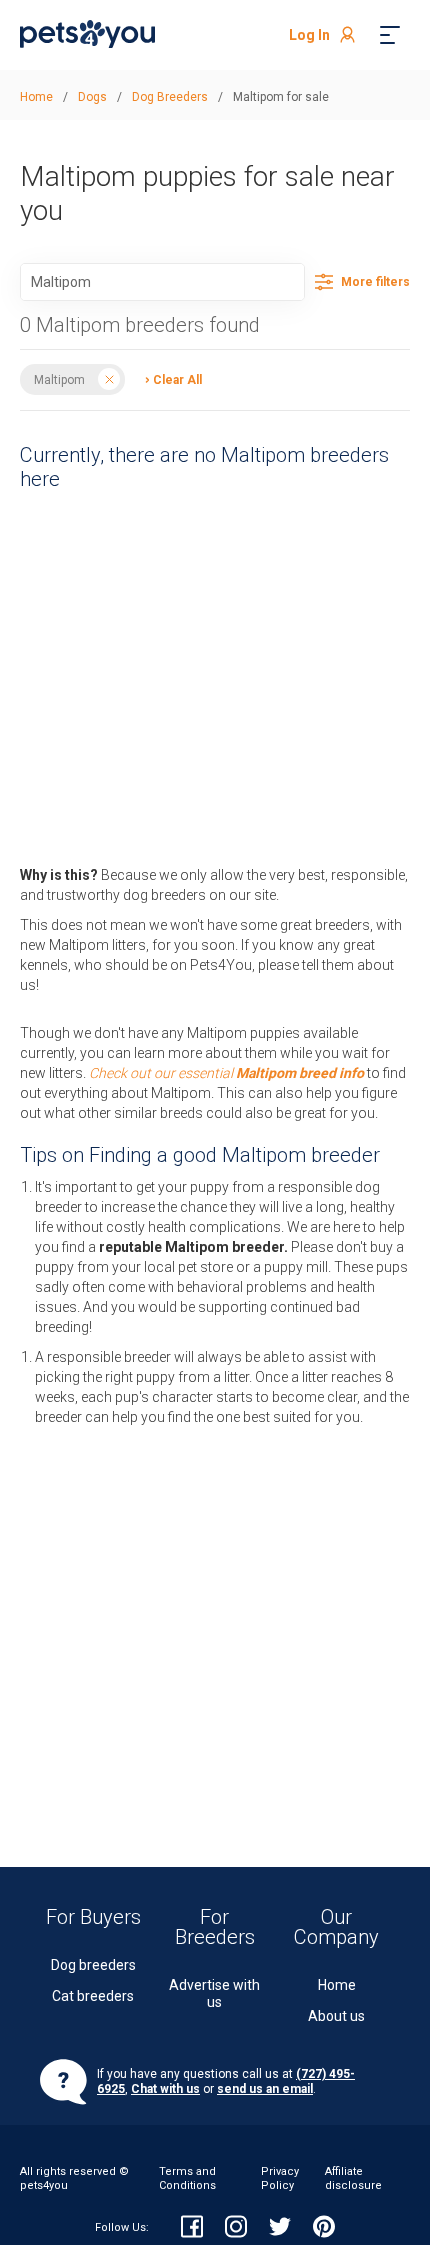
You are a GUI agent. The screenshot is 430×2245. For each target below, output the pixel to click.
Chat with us (165, 2089)
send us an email (265, 2089)
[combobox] (162, 282)
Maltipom (59, 379)
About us (336, 2016)
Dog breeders (93, 1965)
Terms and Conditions (187, 2178)
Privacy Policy (280, 2178)
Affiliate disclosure (353, 2178)
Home (337, 1985)
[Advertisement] (215, 673)
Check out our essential (226, 1073)
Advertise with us (214, 1993)
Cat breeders (93, 1996)
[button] (168, 378)
